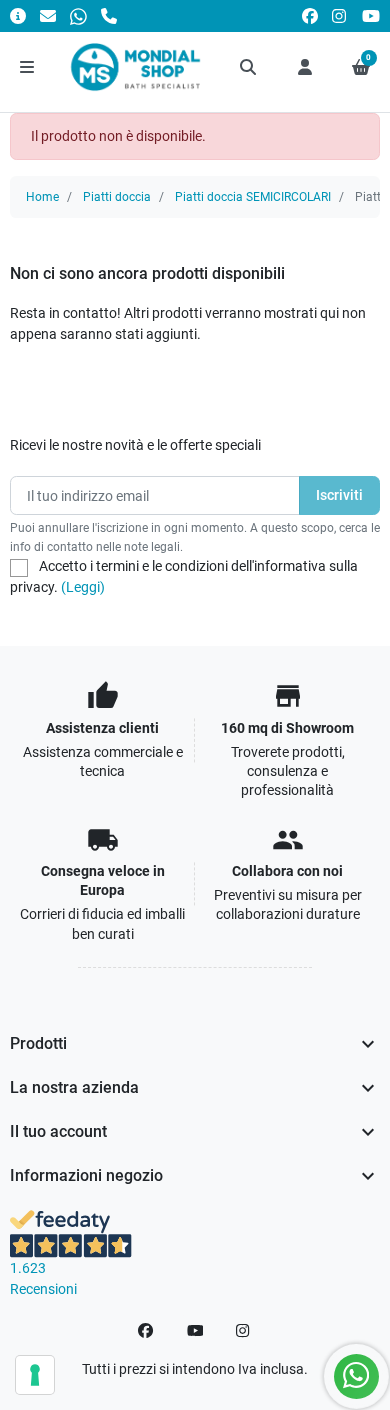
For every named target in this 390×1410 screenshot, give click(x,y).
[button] (249, 67)
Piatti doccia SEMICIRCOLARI (253, 197)
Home (42, 197)
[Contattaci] (48, 15)
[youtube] (371, 15)
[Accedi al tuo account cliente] (305, 67)
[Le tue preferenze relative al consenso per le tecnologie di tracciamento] (35, 1375)
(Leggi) (83, 587)
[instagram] (340, 15)
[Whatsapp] (78, 15)
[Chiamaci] (109, 15)
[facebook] (310, 15)
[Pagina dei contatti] (18, 15)
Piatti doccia (117, 197)
